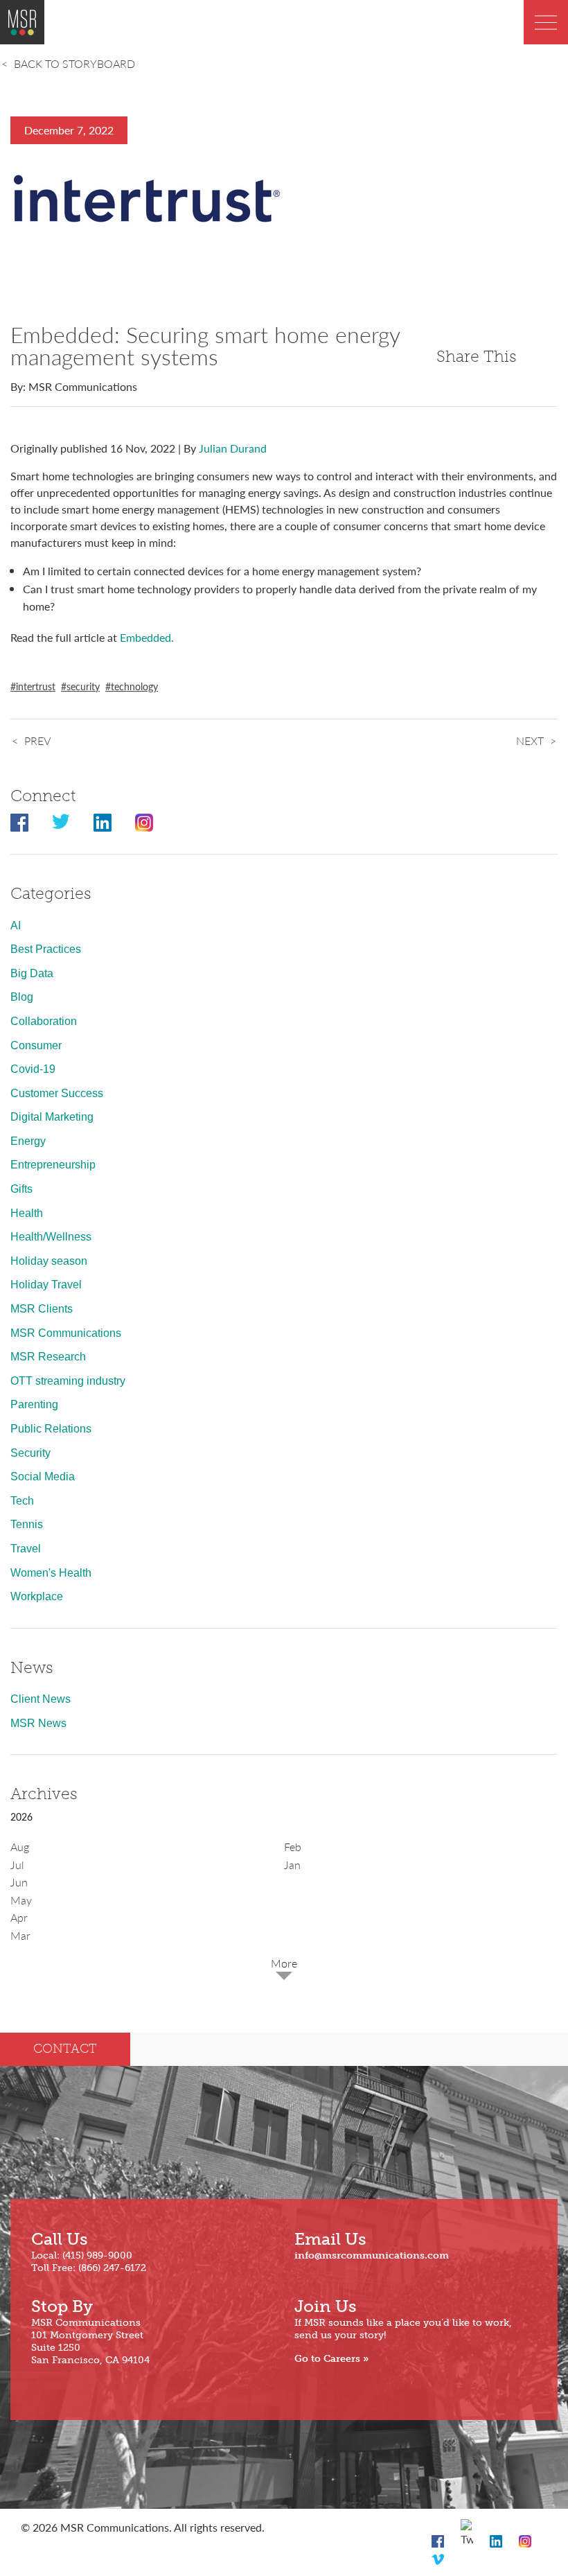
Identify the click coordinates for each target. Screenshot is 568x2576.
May (21, 1900)
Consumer (36, 1045)
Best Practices (46, 949)
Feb (293, 1847)
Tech (22, 1501)
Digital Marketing (52, 1117)
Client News (41, 1699)
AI (16, 926)
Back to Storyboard (74, 63)
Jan (292, 1865)
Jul (17, 1865)
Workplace (37, 1596)
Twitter (61, 823)
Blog (22, 997)
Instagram (144, 823)
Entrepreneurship (53, 1165)
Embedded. (147, 637)
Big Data (32, 973)
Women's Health (51, 1573)
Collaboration (44, 1021)
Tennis (27, 1524)
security (83, 686)
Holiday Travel (46, 1285)
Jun (19, 1882)
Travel (26, 1549)
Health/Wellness (51, 1237)
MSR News (38, 1723)
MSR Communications (66, 1333)
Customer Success (57, 1093)
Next (530, 741)
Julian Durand (233, 448)
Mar (20, 1935)
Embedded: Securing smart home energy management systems (205, 345)
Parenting (34, 1404)
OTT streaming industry (68, 1381)
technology (134, 686)
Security (30, 1453)
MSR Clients (42, 1309)
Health (27, 1213)
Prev (37, 741)
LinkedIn (103, 823)
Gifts (21, 1189)
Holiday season (49, 1261)
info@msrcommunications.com (372, 2255)
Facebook (19, 823)
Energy (28, 1141)
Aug (20, 1847)
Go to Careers (327, 2359)
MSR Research (48, 1357)
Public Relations (51, 1429)
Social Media (43, 1477)
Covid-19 (33, 1069)
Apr (19, 1917)
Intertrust (36, 686)
